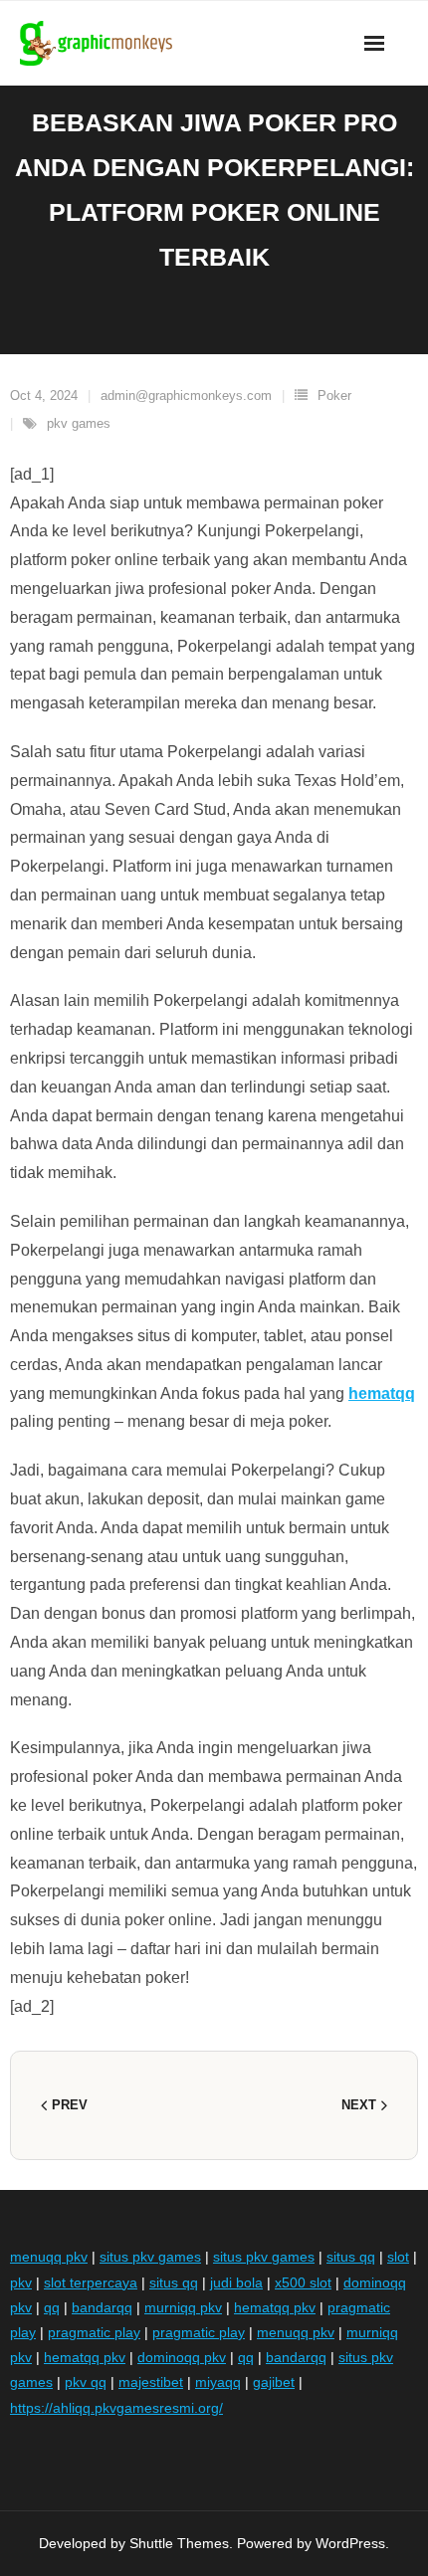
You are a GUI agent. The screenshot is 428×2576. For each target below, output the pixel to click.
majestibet (151, 2382)
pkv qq (86, 2382)
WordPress (350, 2543)
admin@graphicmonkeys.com (186, 396)
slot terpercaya (91, 2282)
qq (52, 2307)
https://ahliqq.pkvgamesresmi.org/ (116, 2408)
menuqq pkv (49, 2257)
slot (398, 2257)
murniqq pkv (183, 2307)
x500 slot (303, 2282)
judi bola (236, 2282)
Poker (334, 396)
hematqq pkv (275, 2307)
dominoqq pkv (182, 2357)
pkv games (79, 423)
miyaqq (218, 2382)
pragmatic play (94, 2332)
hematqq (382, 1393)
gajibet (274, 2382)
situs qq (351, 2257)
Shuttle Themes (179, 2543)
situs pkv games (150, 2257)
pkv (21, 2282)
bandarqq (102, 2307)
